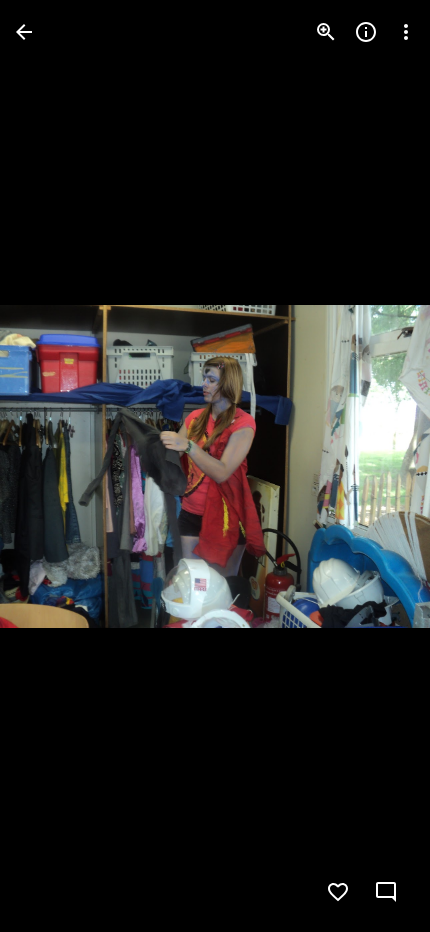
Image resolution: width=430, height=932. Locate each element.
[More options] (406, 32)
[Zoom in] (326, 32)
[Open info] (366, 32)
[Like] (338, 892)
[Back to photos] (24, 32)
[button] (56, 466)
